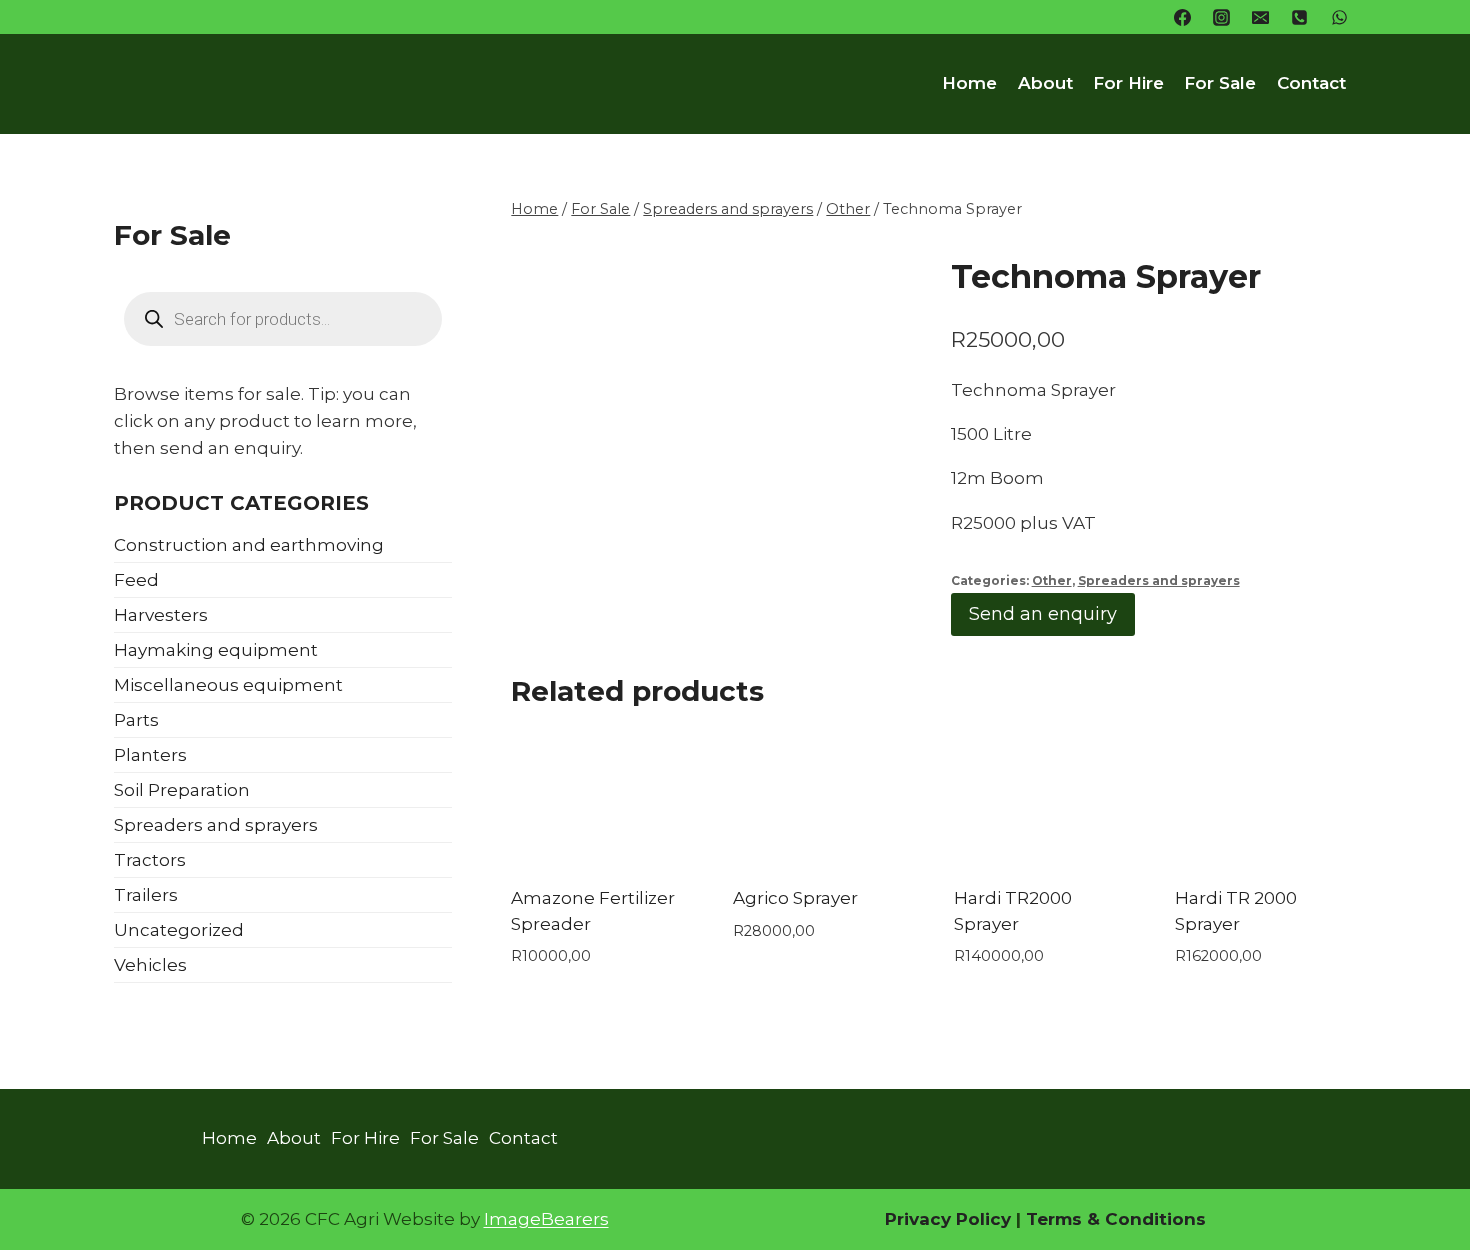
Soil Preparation (182, 790)
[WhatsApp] (1339, 17)
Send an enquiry (1043, 614)
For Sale (1220, 83)
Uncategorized (179, 930)
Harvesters (161, 615)
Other (1052, 580)
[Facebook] (1183, 17)
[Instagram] (1222, 17)
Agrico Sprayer (795, 898)
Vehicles (150, 965)
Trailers (146, 895)
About (1045, 83)
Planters (150, 755)
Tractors (150, 860)
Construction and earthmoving (249, 545)
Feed (136, 580)
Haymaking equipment (216, 650)
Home (969, 83)
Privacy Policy (948, 1219)
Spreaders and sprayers (1159, 580)
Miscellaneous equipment (228, 685)
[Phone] (1300, 17)
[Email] (1261, 17)
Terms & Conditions (1113, 1219)
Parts (136, 720)
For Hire (1128, 83)
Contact (1311, 83)
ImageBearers (546, 1219)
